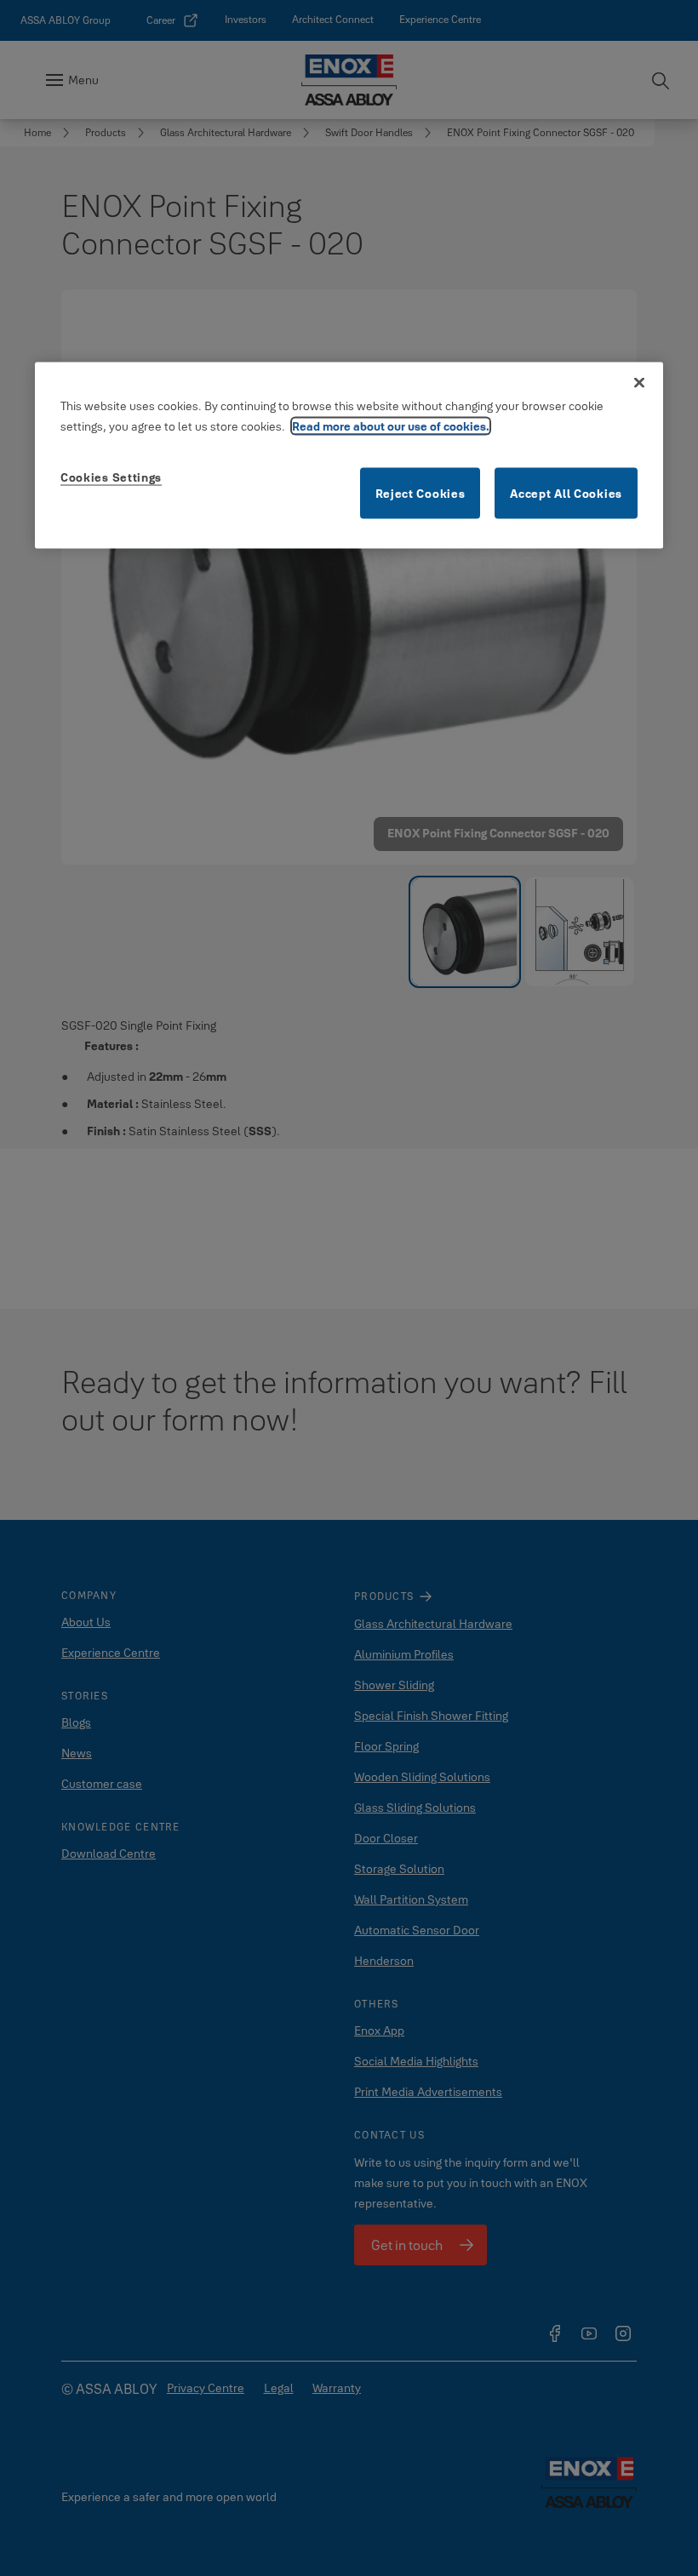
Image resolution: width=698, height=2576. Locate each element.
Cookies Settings (111, 477)
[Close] (639, 383)
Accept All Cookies (566, 494)
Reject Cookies (421, 494)
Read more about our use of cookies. (391, 426)
